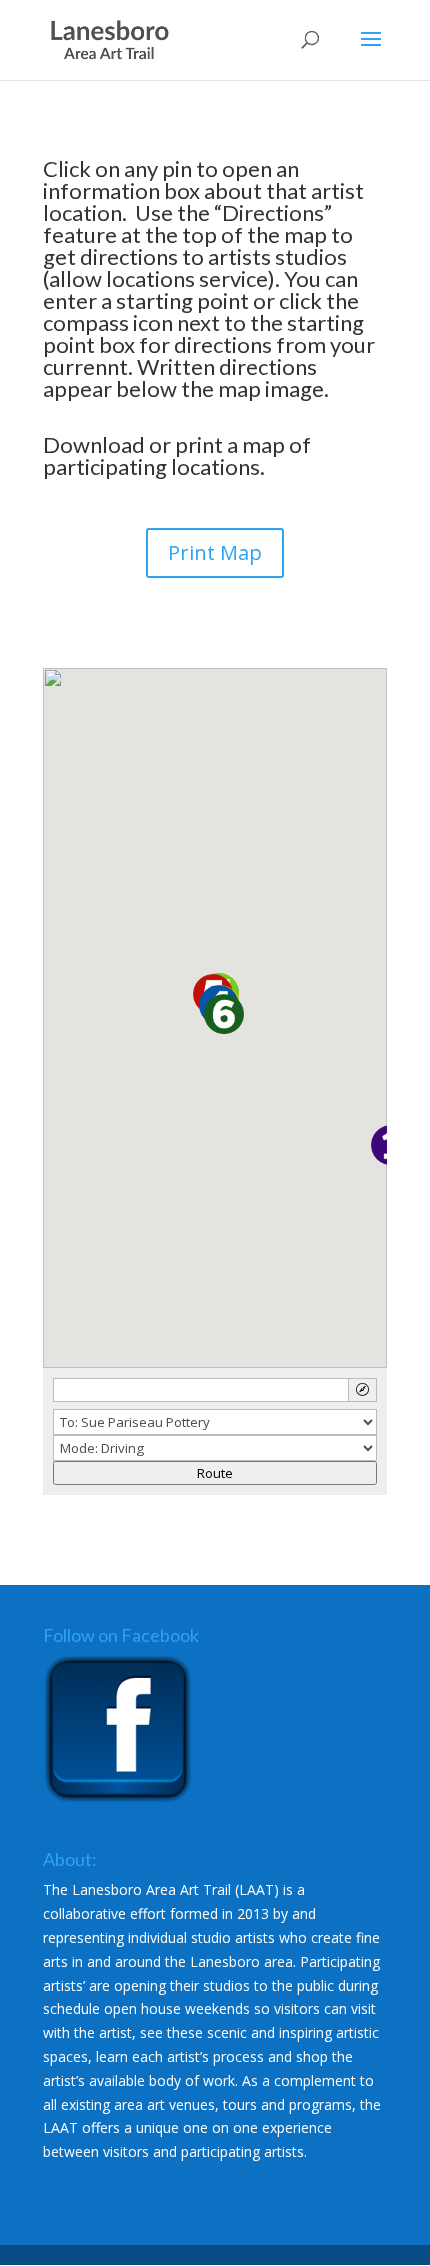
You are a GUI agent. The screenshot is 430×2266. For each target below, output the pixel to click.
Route (215, 1473)
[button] (224, 1014)
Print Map (215, 552)
